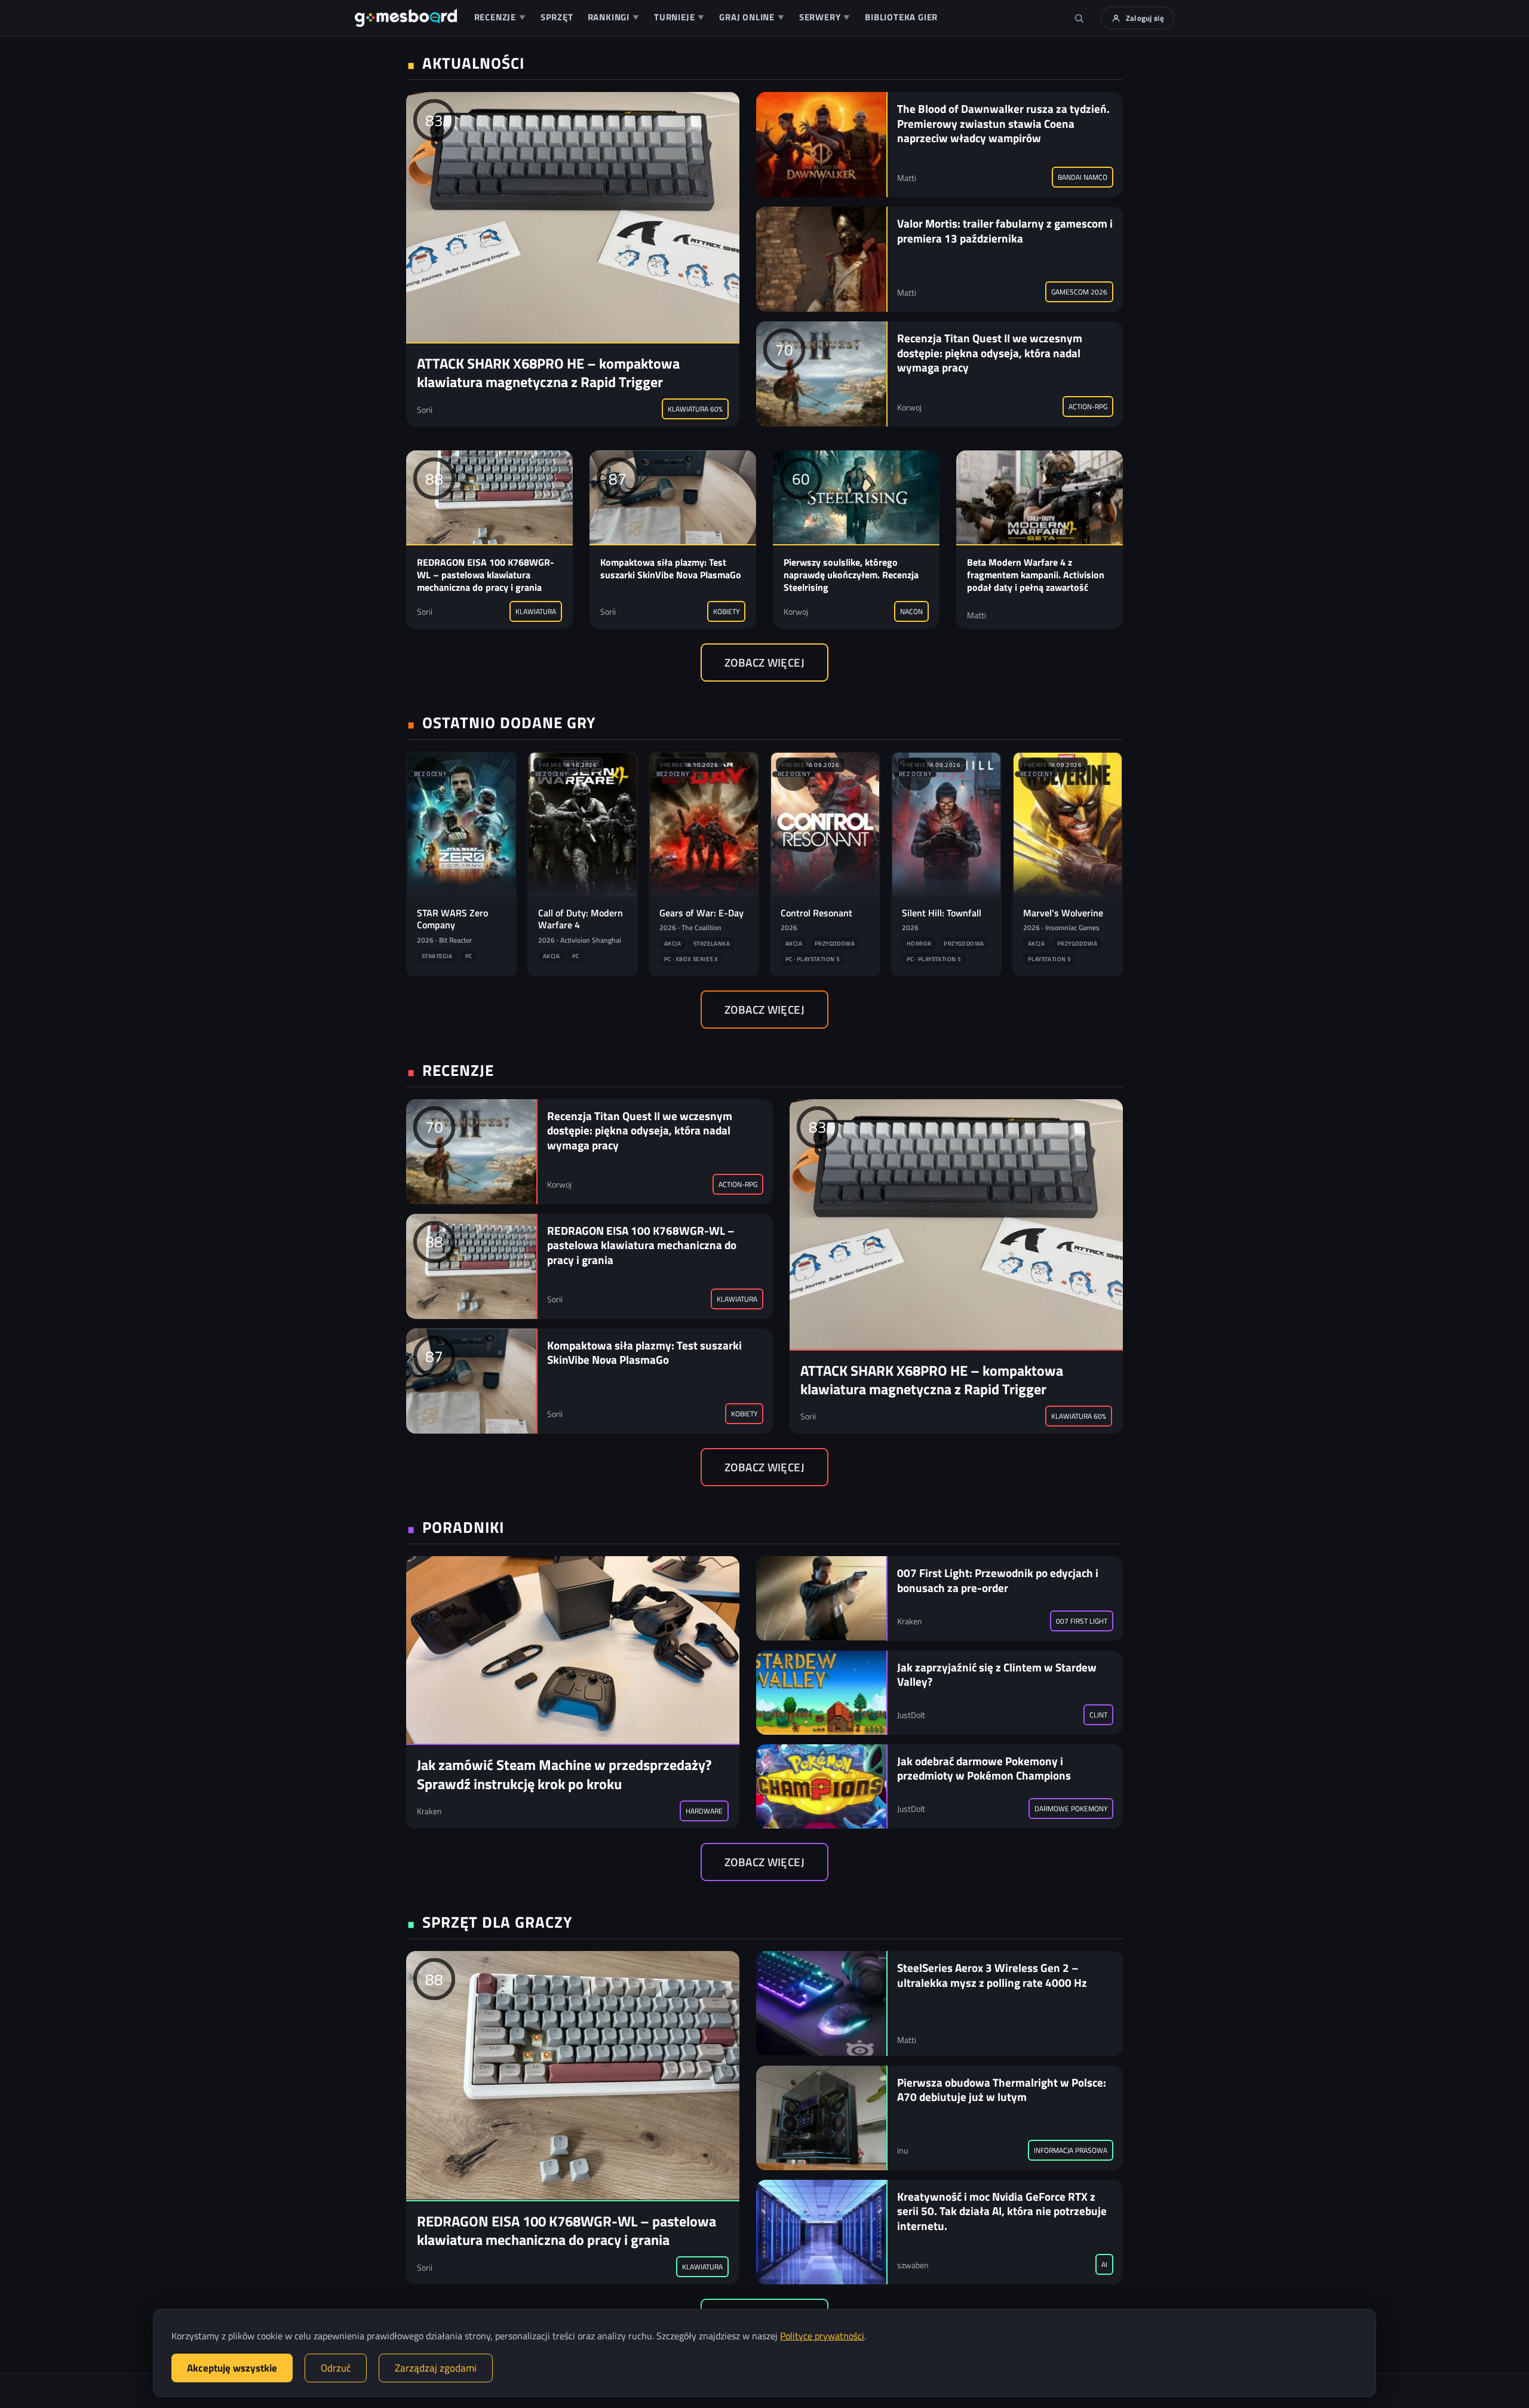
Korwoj (909, 407)
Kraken (429, 1811)
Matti (907, 178)
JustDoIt (911, 1715)
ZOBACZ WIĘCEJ (764, 662)
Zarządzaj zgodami (436, 2368)
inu (902, 2150)
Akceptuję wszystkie (232, 2368)
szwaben (913, 2265)
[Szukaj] (1079, 18)
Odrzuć (336, 2368)
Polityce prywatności (822, 2336)
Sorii (425, 409)
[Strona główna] (406, 18)
